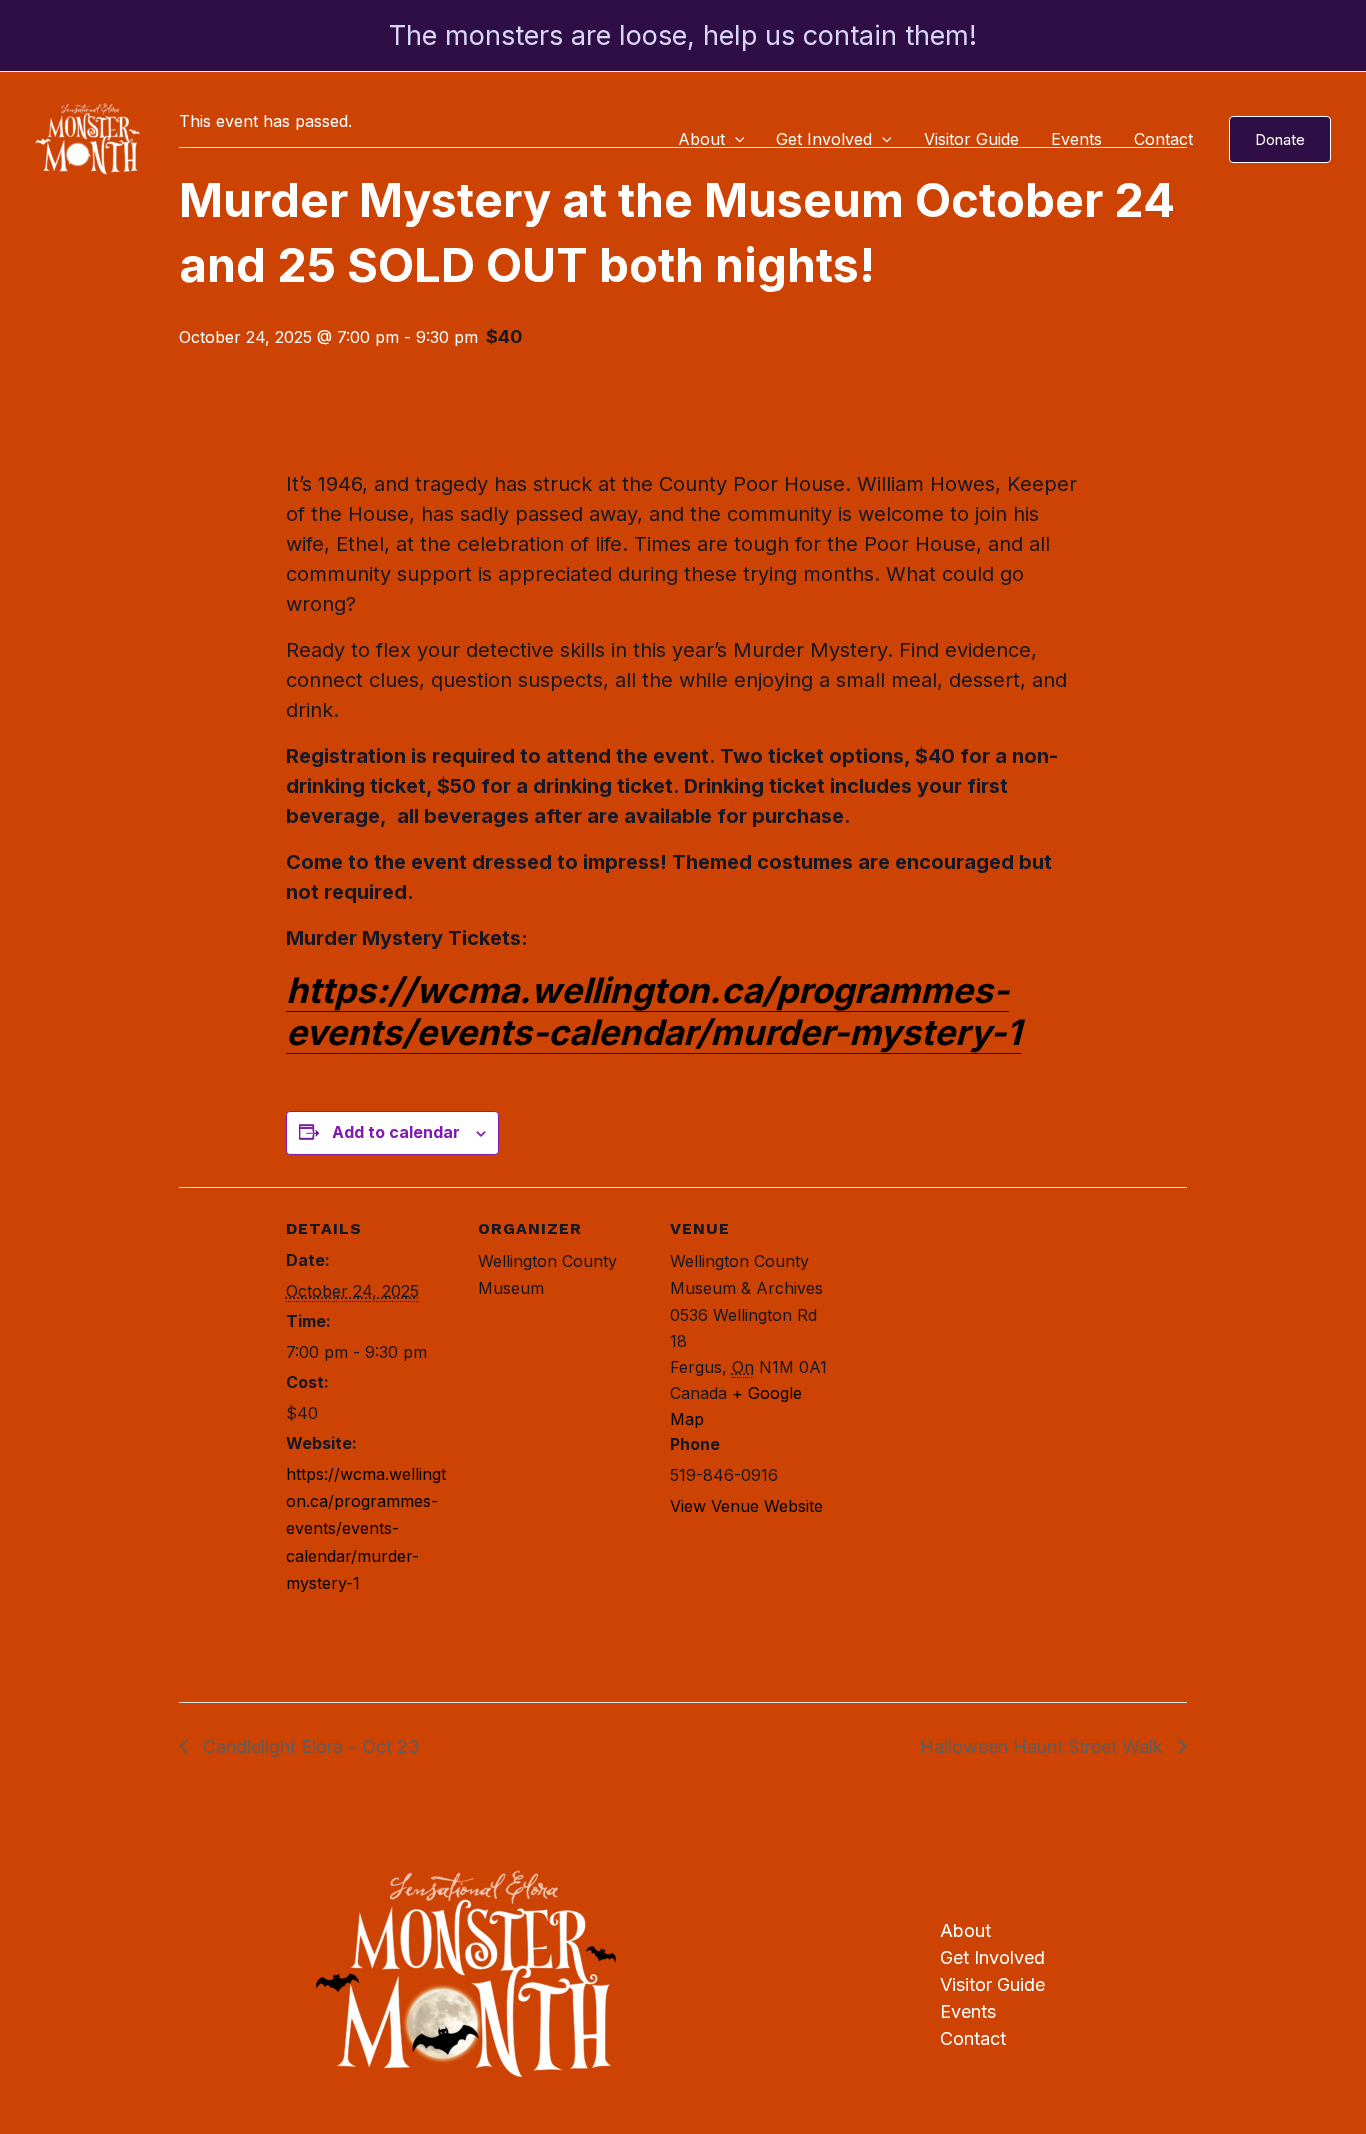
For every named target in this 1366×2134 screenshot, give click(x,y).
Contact (1163, 139)
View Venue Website (746, 1506)
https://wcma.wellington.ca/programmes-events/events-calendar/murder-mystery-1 (653, 1011)
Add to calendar (396, 1132)
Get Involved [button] (824, 139)
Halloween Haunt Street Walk (1044, 1746)
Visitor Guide (971, 139)
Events (1076, 139)
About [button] (701, 139)
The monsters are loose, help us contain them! (683, 35)
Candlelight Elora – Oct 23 (309, 1746)
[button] (735, 139)
